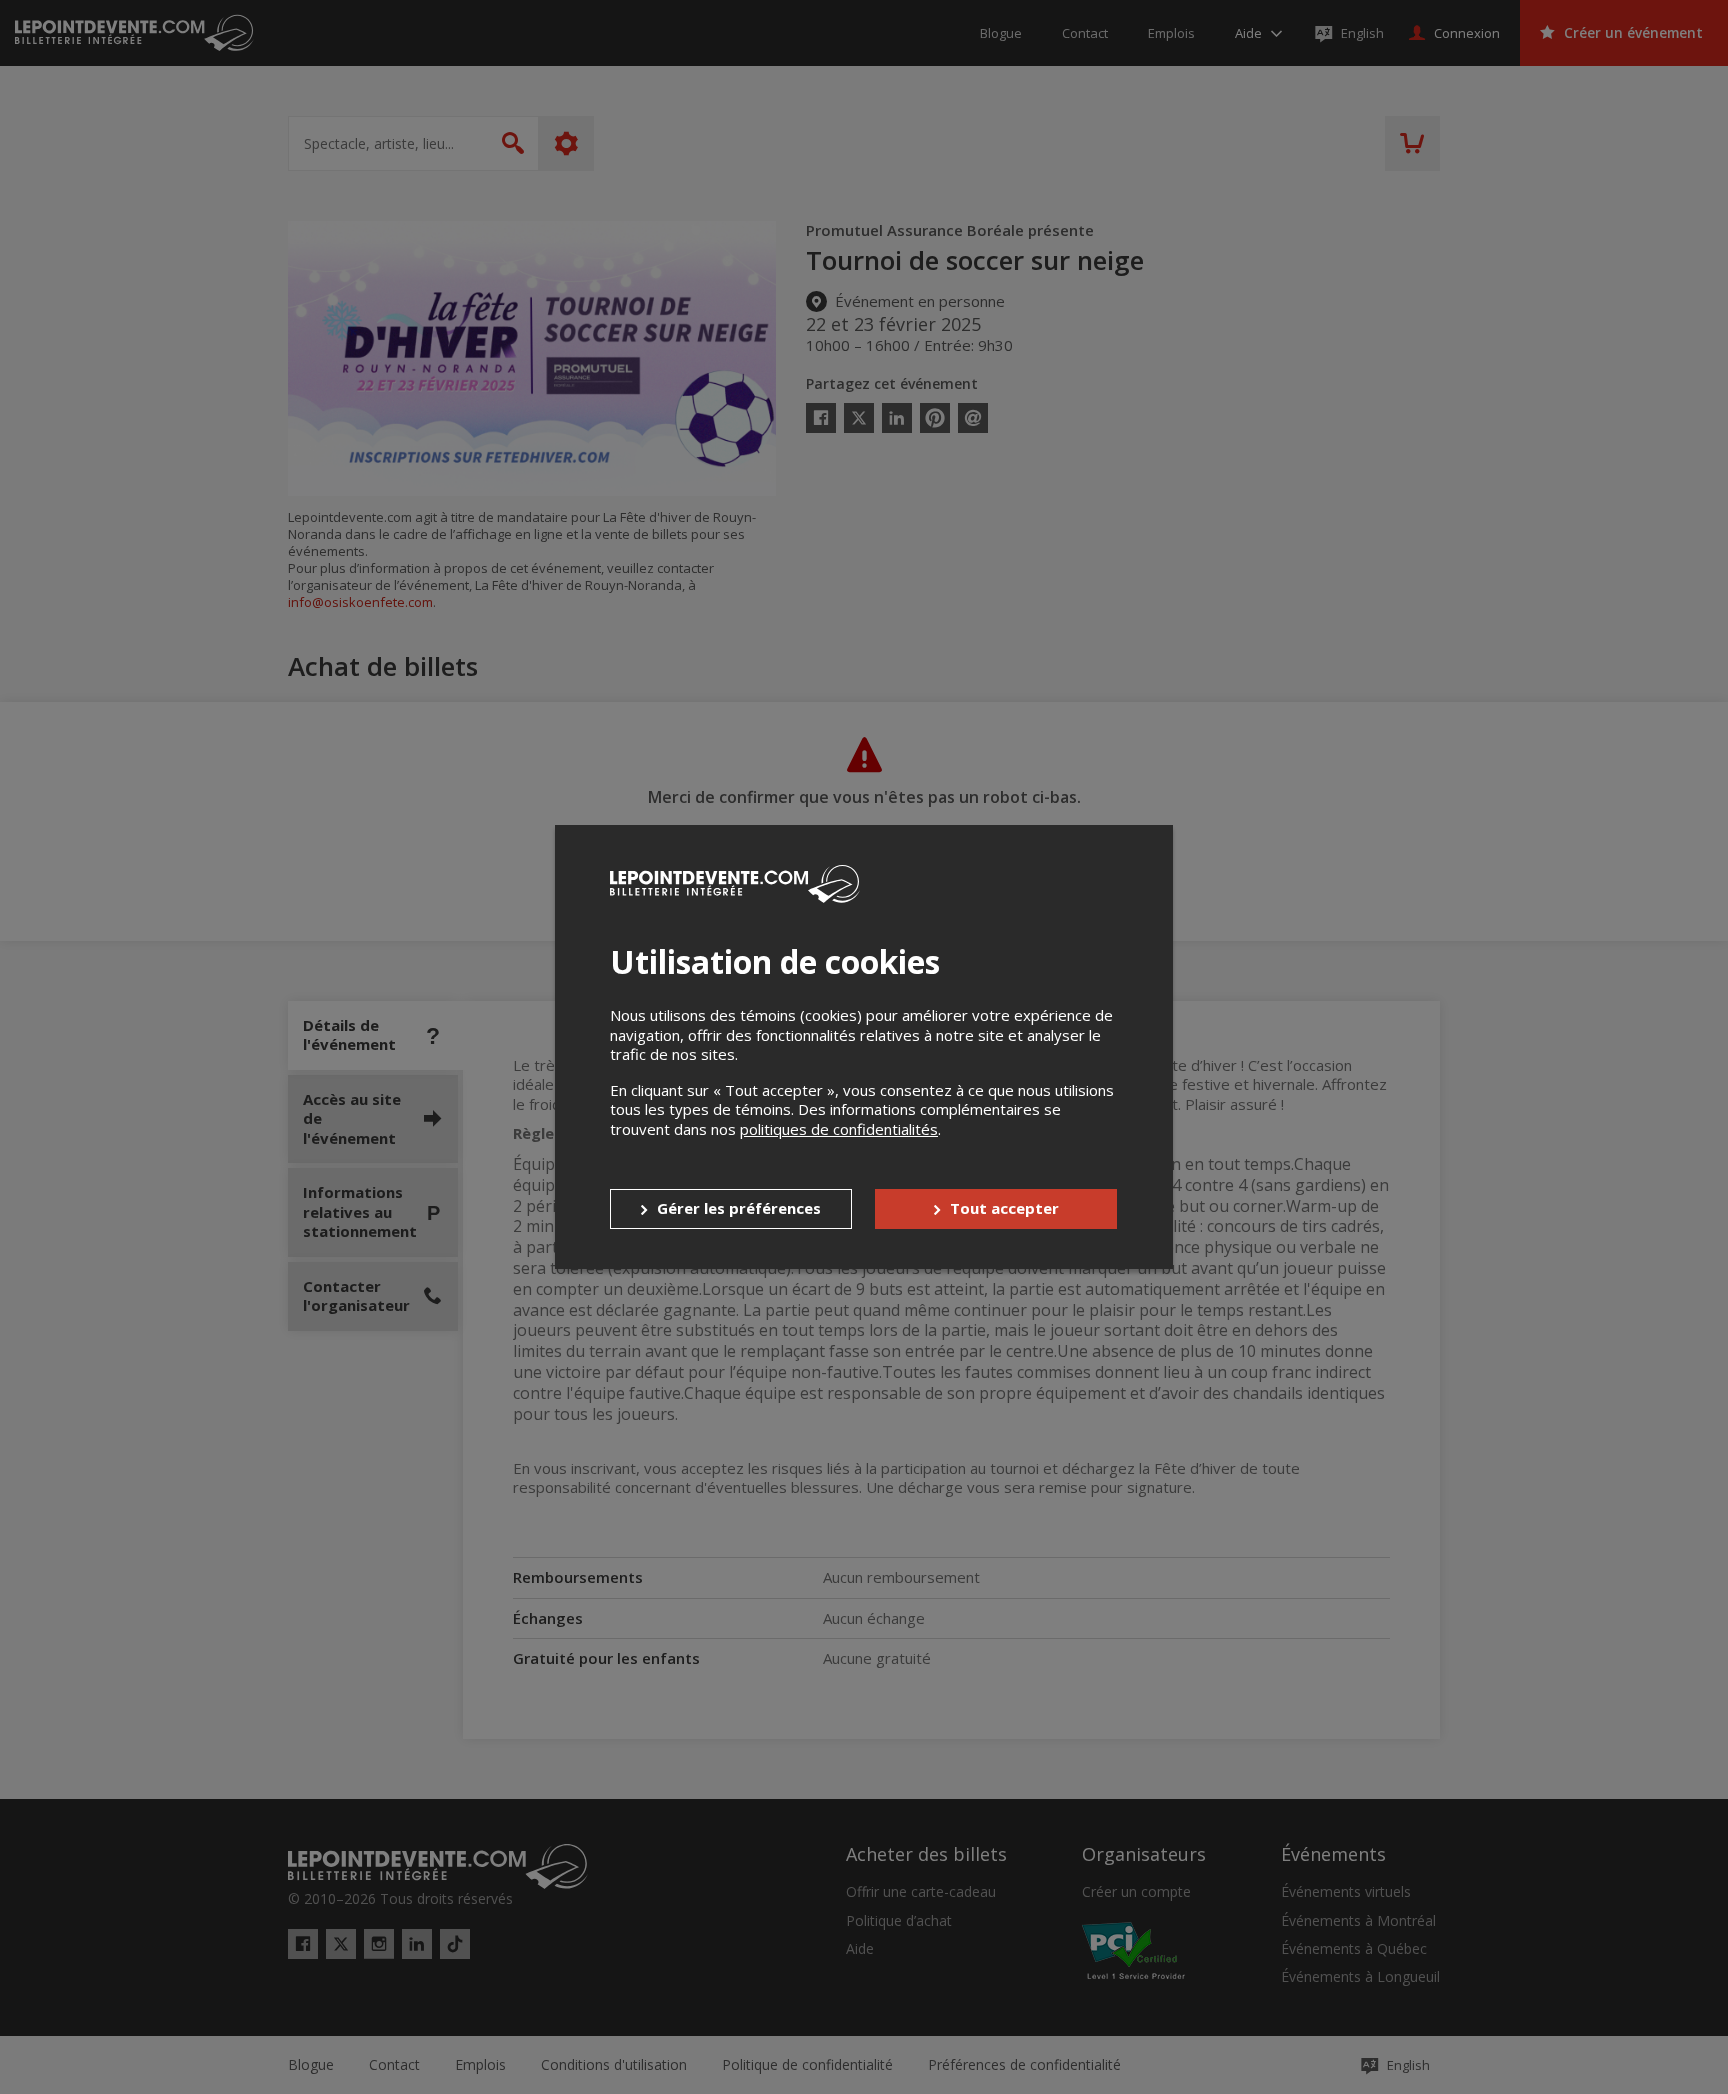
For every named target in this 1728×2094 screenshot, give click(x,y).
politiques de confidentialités (839, 1129)
